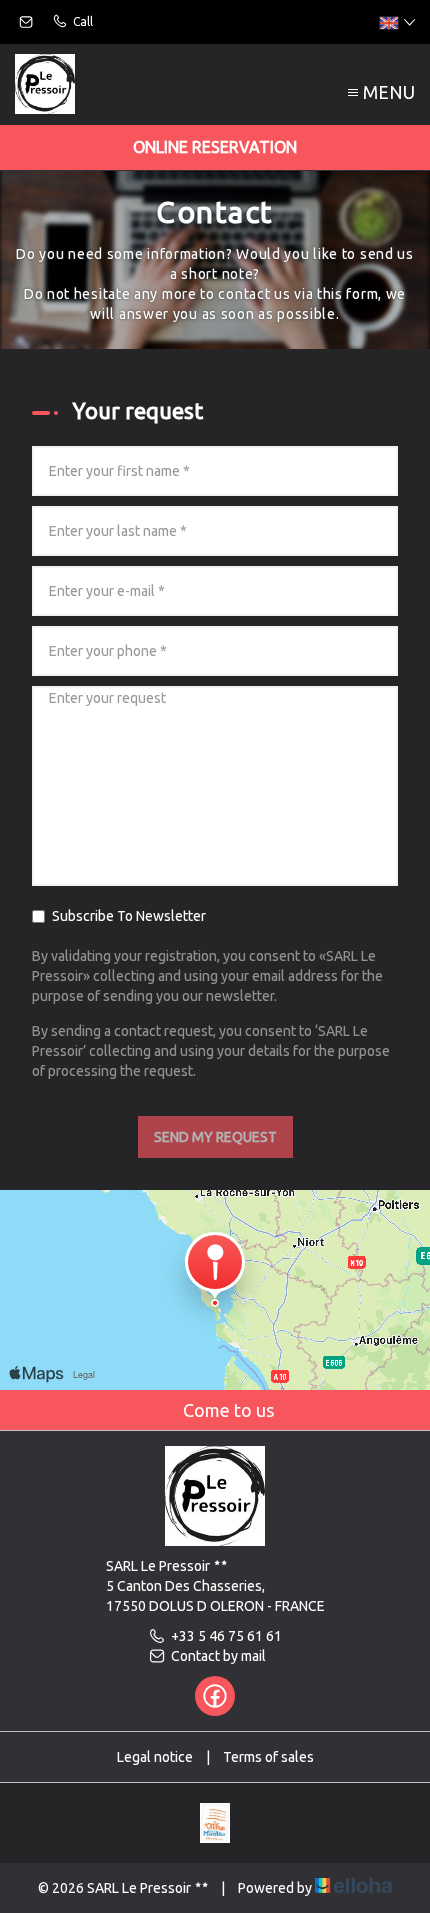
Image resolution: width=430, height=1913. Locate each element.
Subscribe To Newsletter (129, 916)
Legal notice (155, 1757)
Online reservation (215, 147)
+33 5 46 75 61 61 (226, 1636)
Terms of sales (268, 1757)
